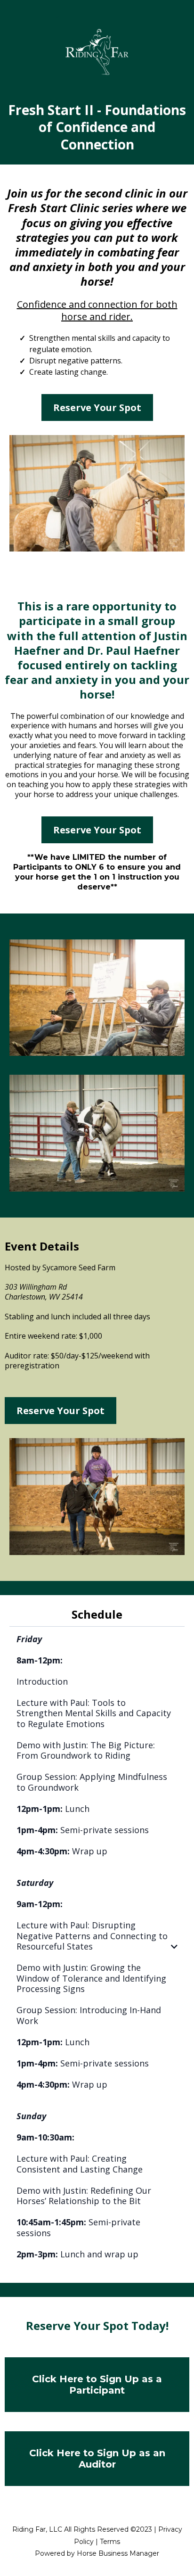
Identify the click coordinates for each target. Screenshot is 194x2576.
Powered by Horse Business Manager (97, 2553)
